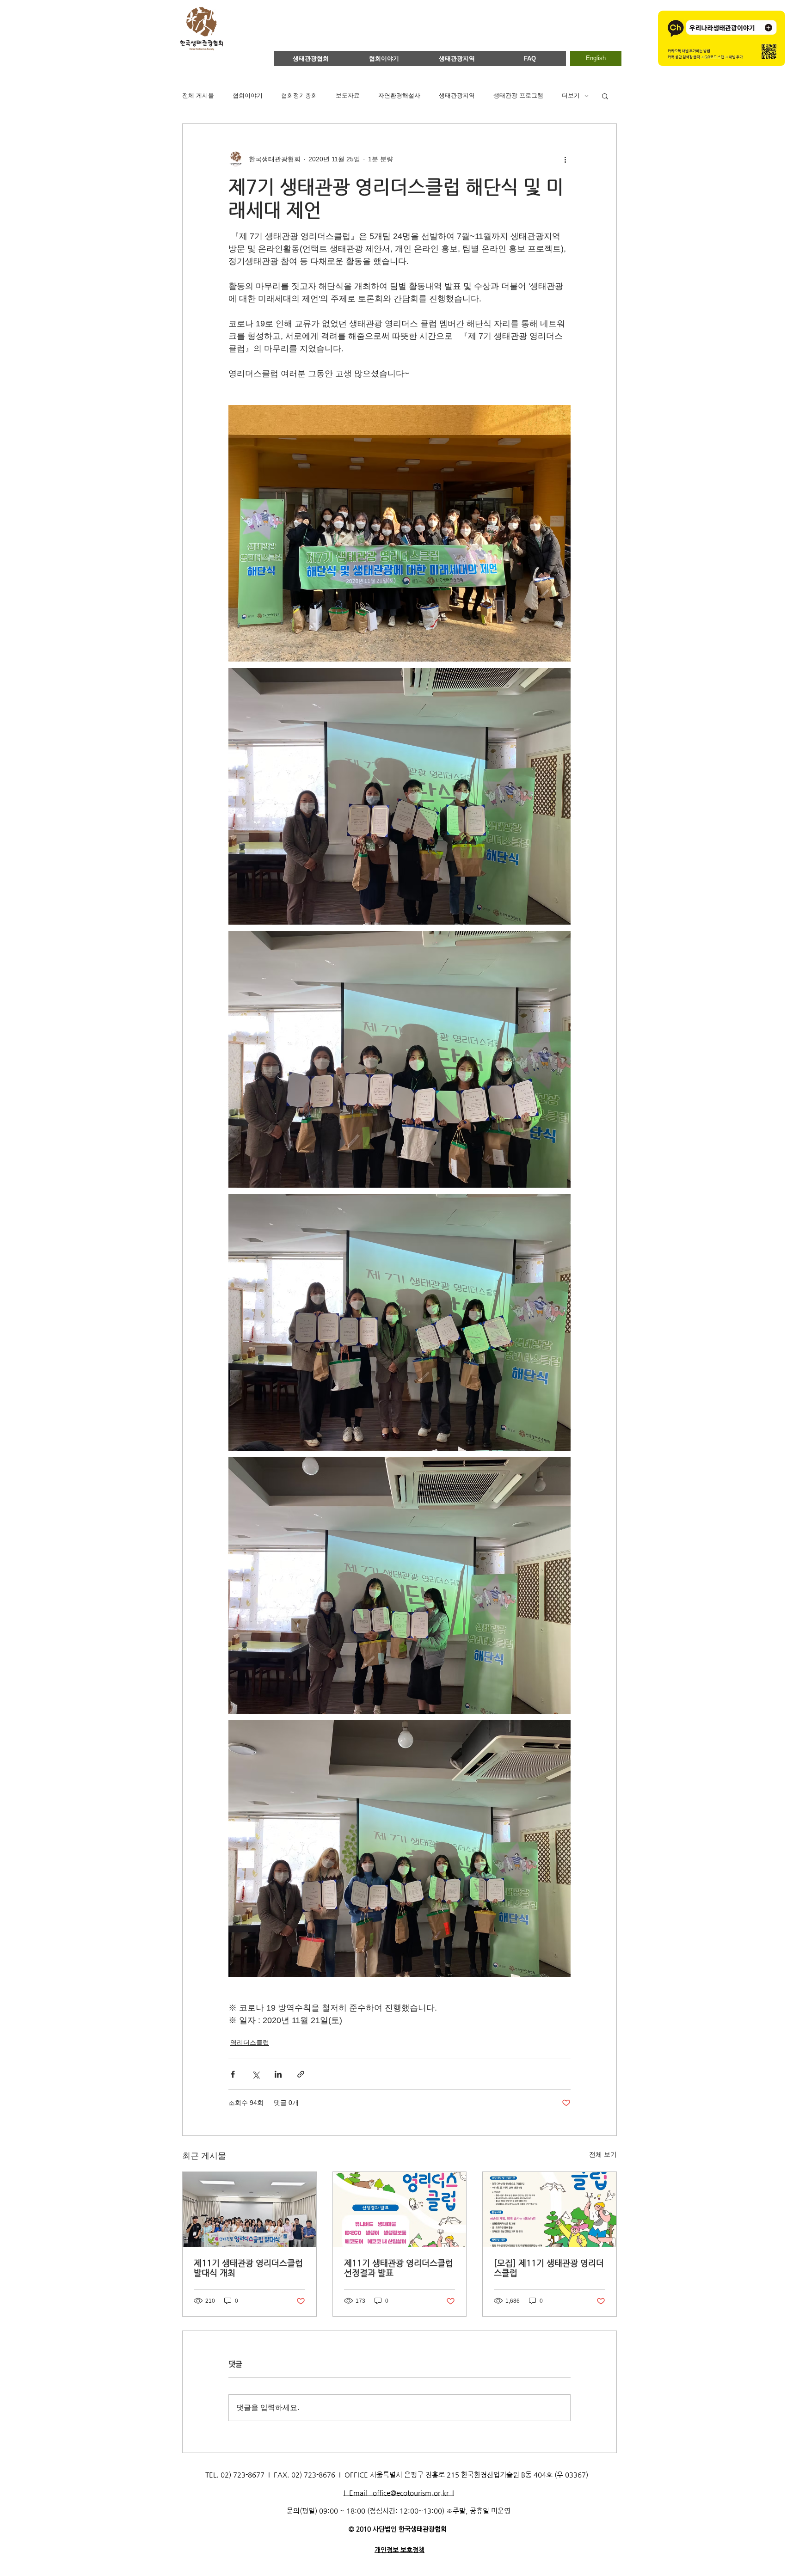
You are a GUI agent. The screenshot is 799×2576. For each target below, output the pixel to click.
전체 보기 (603, 2154)
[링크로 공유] (301, 2074)
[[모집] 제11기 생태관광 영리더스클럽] (550, 2209)
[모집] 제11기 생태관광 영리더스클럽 (549, 2268)
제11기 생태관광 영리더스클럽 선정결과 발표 (399, 2268)
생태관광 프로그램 (518, 95)
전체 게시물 (198, 95)
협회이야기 (248, 95)
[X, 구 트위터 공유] (255, 2074)
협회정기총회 (299, 95)
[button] (605, 96)
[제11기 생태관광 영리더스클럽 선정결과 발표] (400, 2209)
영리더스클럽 (250, 2042)
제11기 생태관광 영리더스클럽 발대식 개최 (248, 2268)
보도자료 (348, 95)
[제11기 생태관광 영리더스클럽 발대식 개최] (249, 2209)
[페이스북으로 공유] (233, 2074)
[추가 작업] (565, 159)
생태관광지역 (457, 95)
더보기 (571, 95)
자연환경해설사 (399, 95)
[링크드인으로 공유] (278, 2074)
